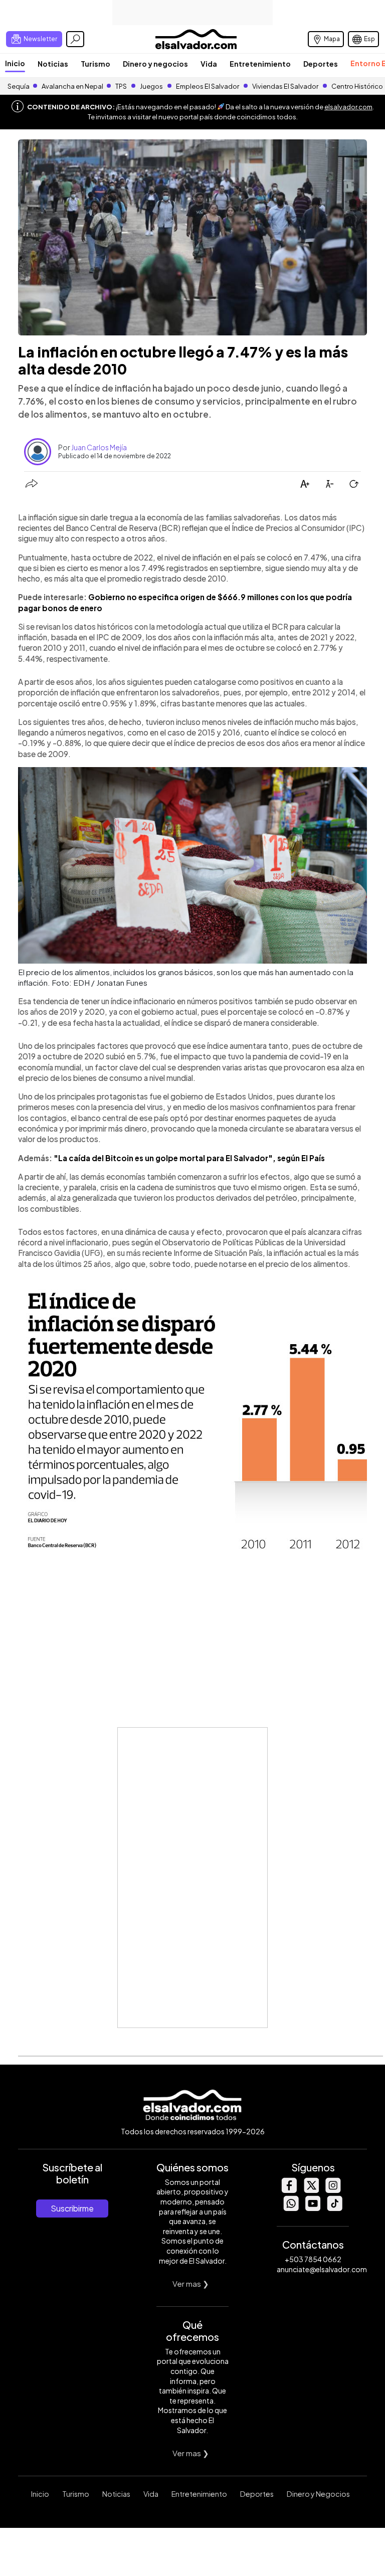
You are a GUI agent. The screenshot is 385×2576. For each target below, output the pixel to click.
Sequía (19, 86)
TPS (121, 86)
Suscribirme (72, 2208)
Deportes (321, 64)
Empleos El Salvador (208, 86)
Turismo (95, 64)
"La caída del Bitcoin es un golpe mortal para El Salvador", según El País (189, 1158)
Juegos (151, 86)
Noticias (53, 64)
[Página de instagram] (333, 2190)
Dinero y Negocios (318, 2494)
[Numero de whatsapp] (291, 2208)
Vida (209, 64)
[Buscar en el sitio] (75, 39)
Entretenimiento (260, 64)
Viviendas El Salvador (285, 86)
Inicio (15, 63)
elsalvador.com (348, 107)
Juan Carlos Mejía (99, 447)
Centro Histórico (357, 86)
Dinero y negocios (155, 64)
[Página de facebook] (289, 2190)
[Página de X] (311, 2190)
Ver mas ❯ (191, 2283)
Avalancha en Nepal (72, 86)
